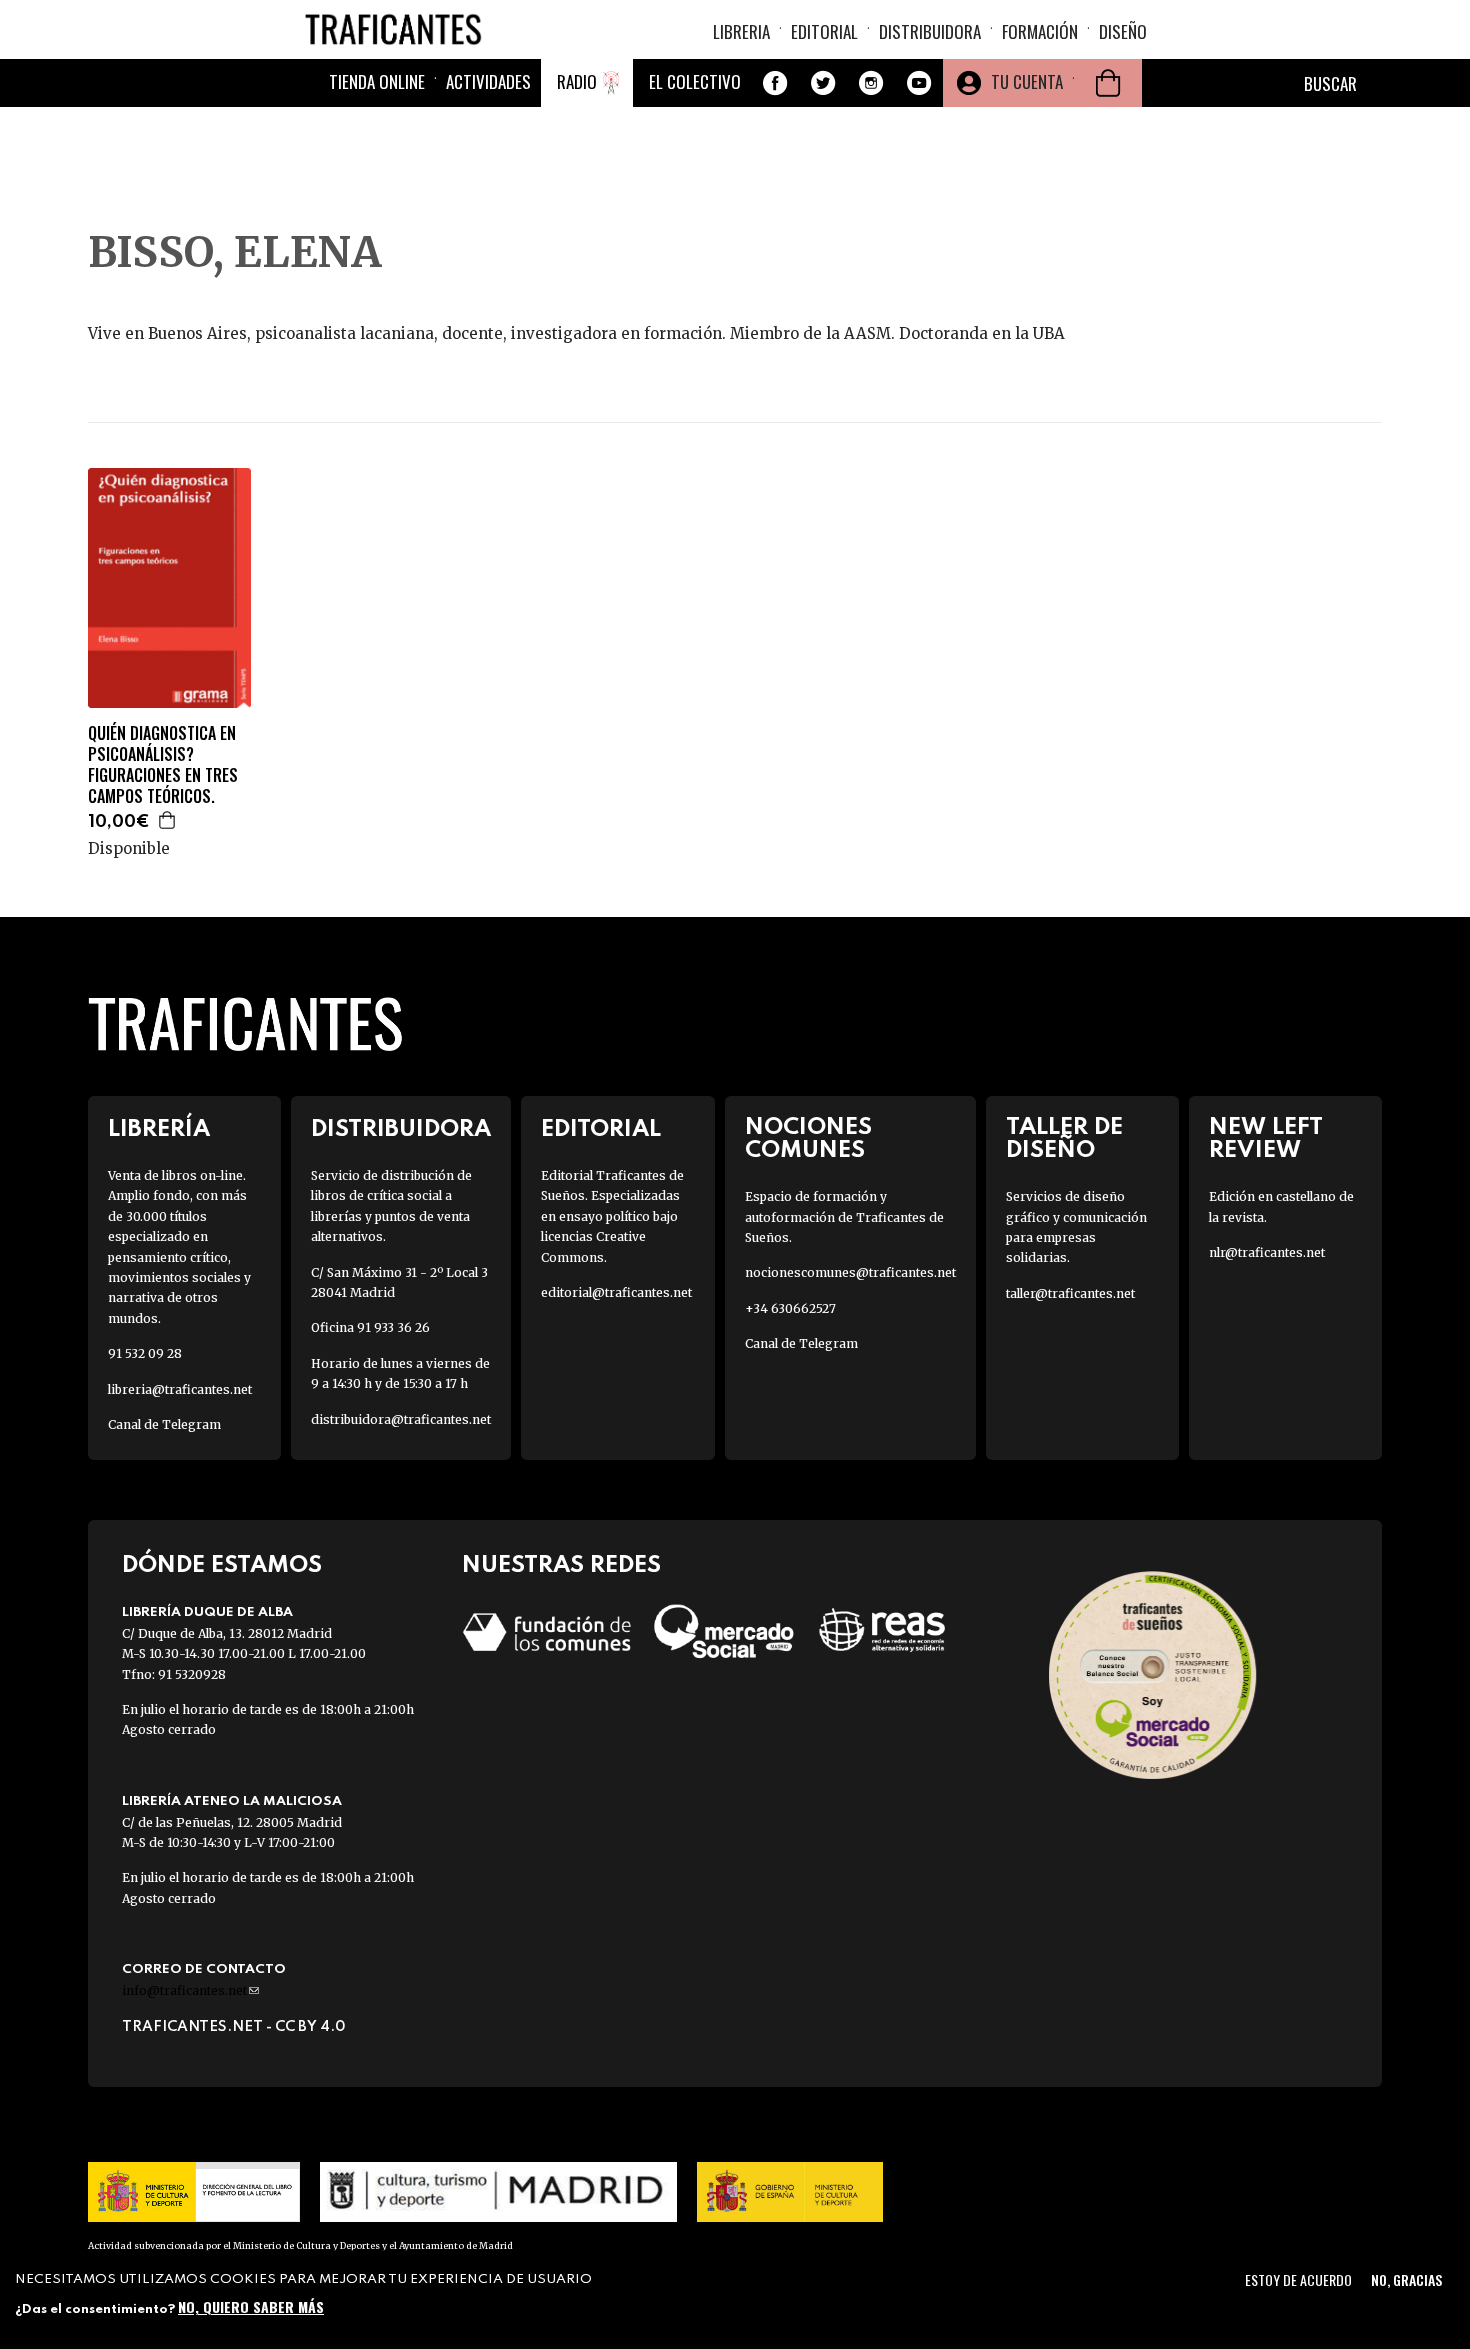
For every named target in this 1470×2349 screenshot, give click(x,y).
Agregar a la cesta (168, 820)
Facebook (775, 83)
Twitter (823, 83)
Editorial (824, 31)
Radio (577, 81)
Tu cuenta (1027, 81)
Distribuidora (930, 31)
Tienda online (377, 81)
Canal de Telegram (164, 1424)
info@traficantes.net (190, 1990)
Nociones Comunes (808, 1139)
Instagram (871, 83)
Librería (159, 1129)
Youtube (919, 83)
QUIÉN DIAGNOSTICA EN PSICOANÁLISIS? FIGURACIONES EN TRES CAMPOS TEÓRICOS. (163, 764)
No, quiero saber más (251, 2306)
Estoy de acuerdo (1298, 2279)
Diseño (1123, 31)
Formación (1040, 31)
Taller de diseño (1064, 1139)
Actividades (488, 81)
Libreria (741, 31)
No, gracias (1406, 2279)
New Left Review (1266, 1139)
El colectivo (695, 81)
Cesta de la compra (1108, 83)
